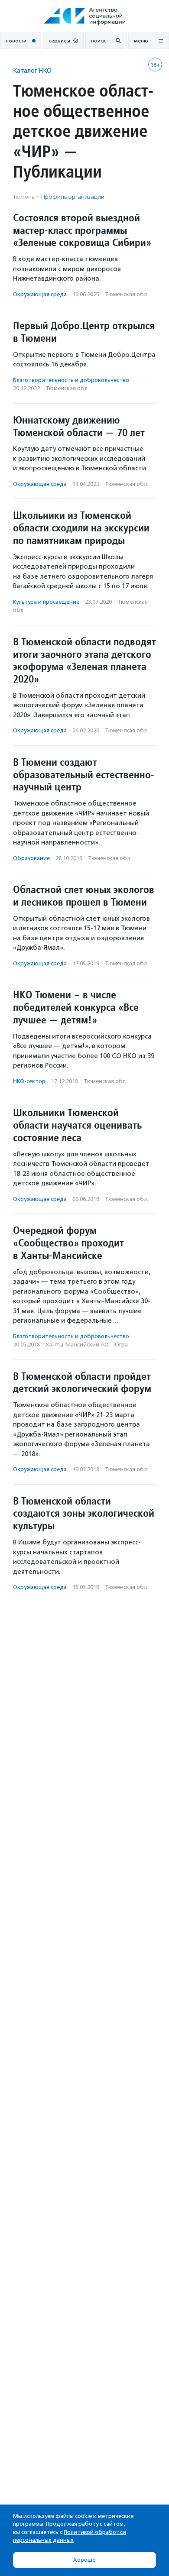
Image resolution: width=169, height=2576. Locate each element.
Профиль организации (73, 197)
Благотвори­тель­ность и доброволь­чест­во (71, 380)
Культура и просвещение (46, 602)
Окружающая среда (40, 294)
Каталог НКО (32, 70)
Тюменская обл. (127, 294)
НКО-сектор (29, 1081)
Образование (31, 858)
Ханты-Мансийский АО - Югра (87, 1345)
